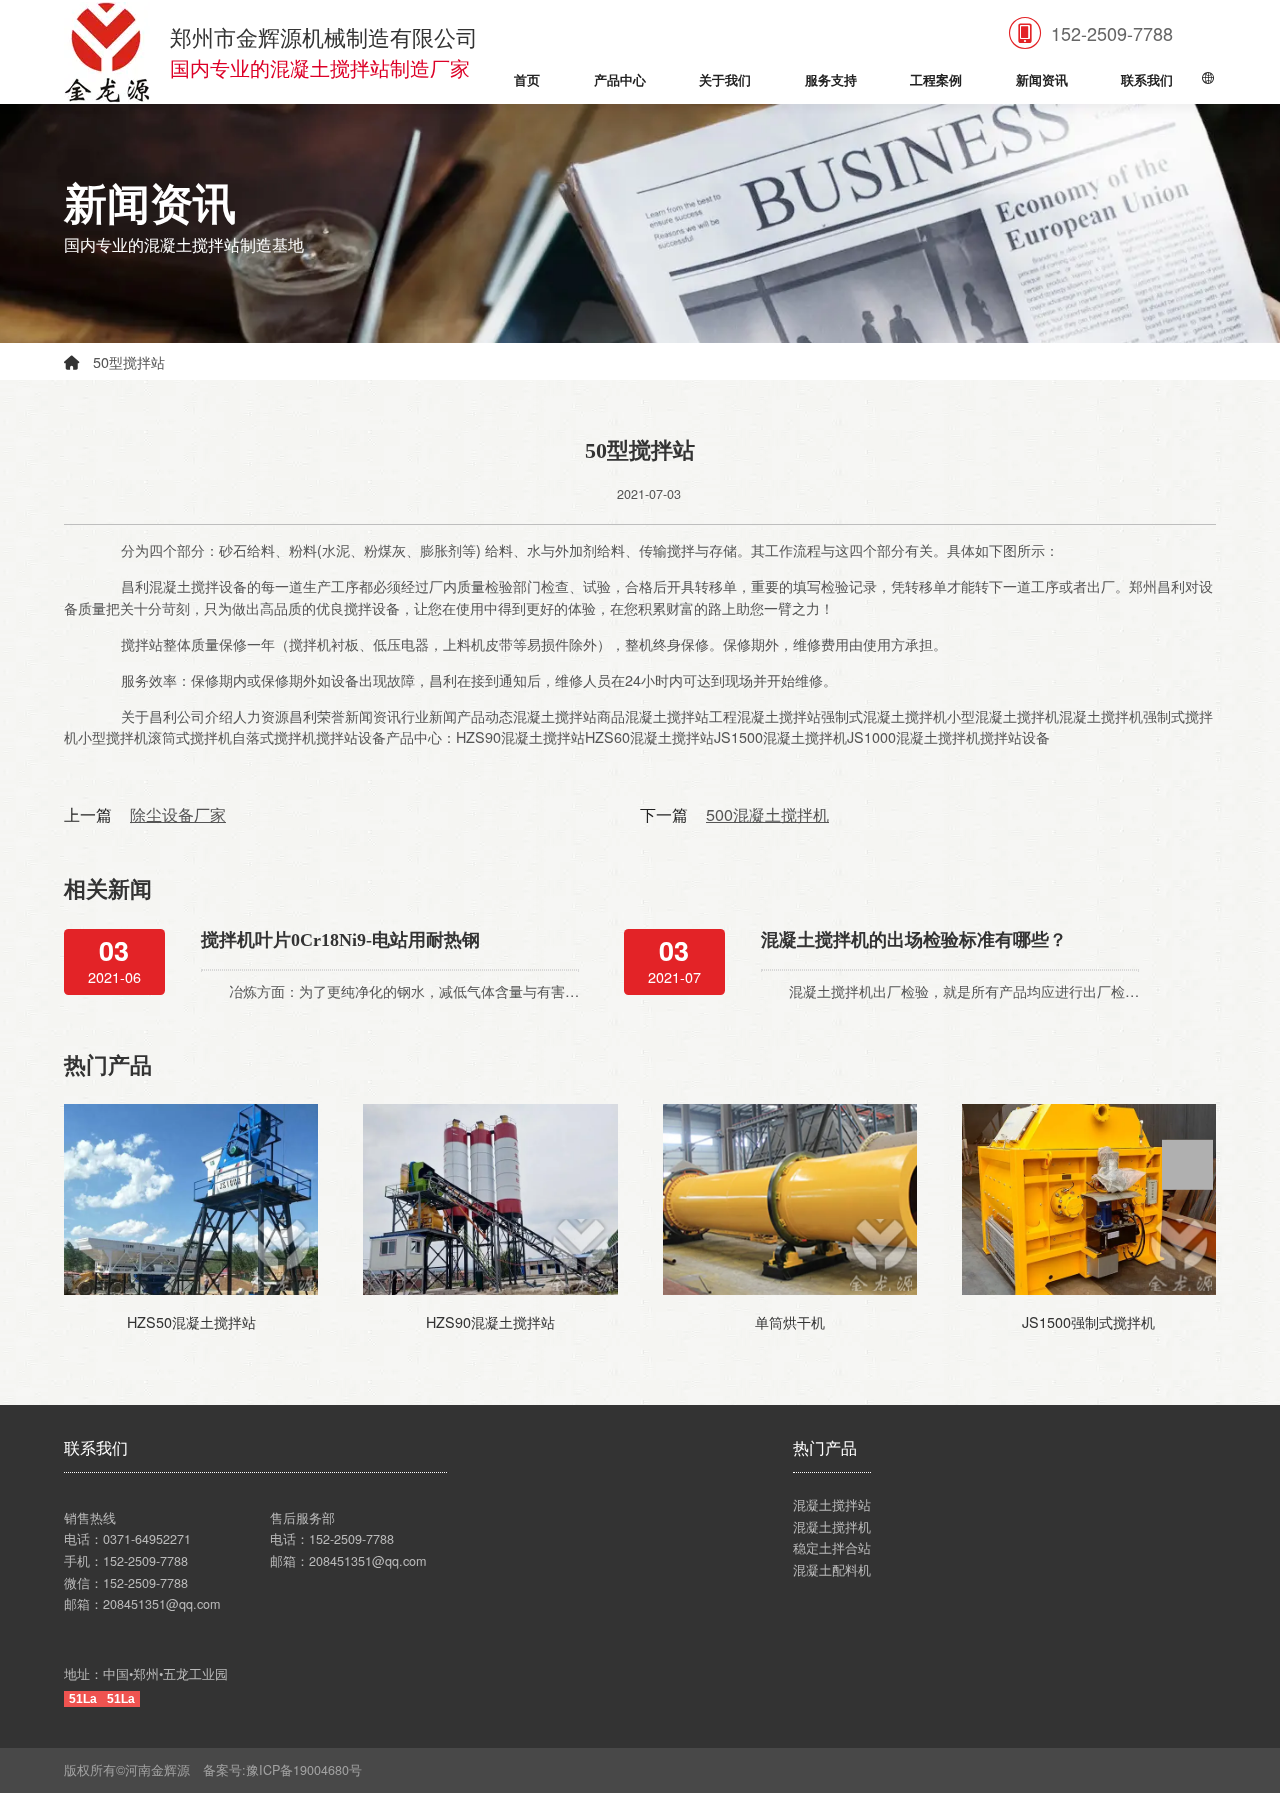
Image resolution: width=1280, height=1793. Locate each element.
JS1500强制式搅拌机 (1088, 1321)
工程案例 (936, 81)
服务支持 (831, 81)
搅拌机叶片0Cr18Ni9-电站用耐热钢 (340, 940)
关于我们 (725, 81)
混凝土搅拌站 (832, 1505)
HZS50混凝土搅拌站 (191, 1321)
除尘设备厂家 (178, 814)
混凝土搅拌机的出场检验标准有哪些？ (914, 940)
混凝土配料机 (832, 1570)
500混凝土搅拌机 (767, 814)
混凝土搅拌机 (832, 1527)
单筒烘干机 (790, 1321)
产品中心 (620, 81)
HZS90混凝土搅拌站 (490, 1321)
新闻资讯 (1042, 81)
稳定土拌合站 (832, 1548)
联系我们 (1147, 81)
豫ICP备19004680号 (310, 1770)
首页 (527, 81)
